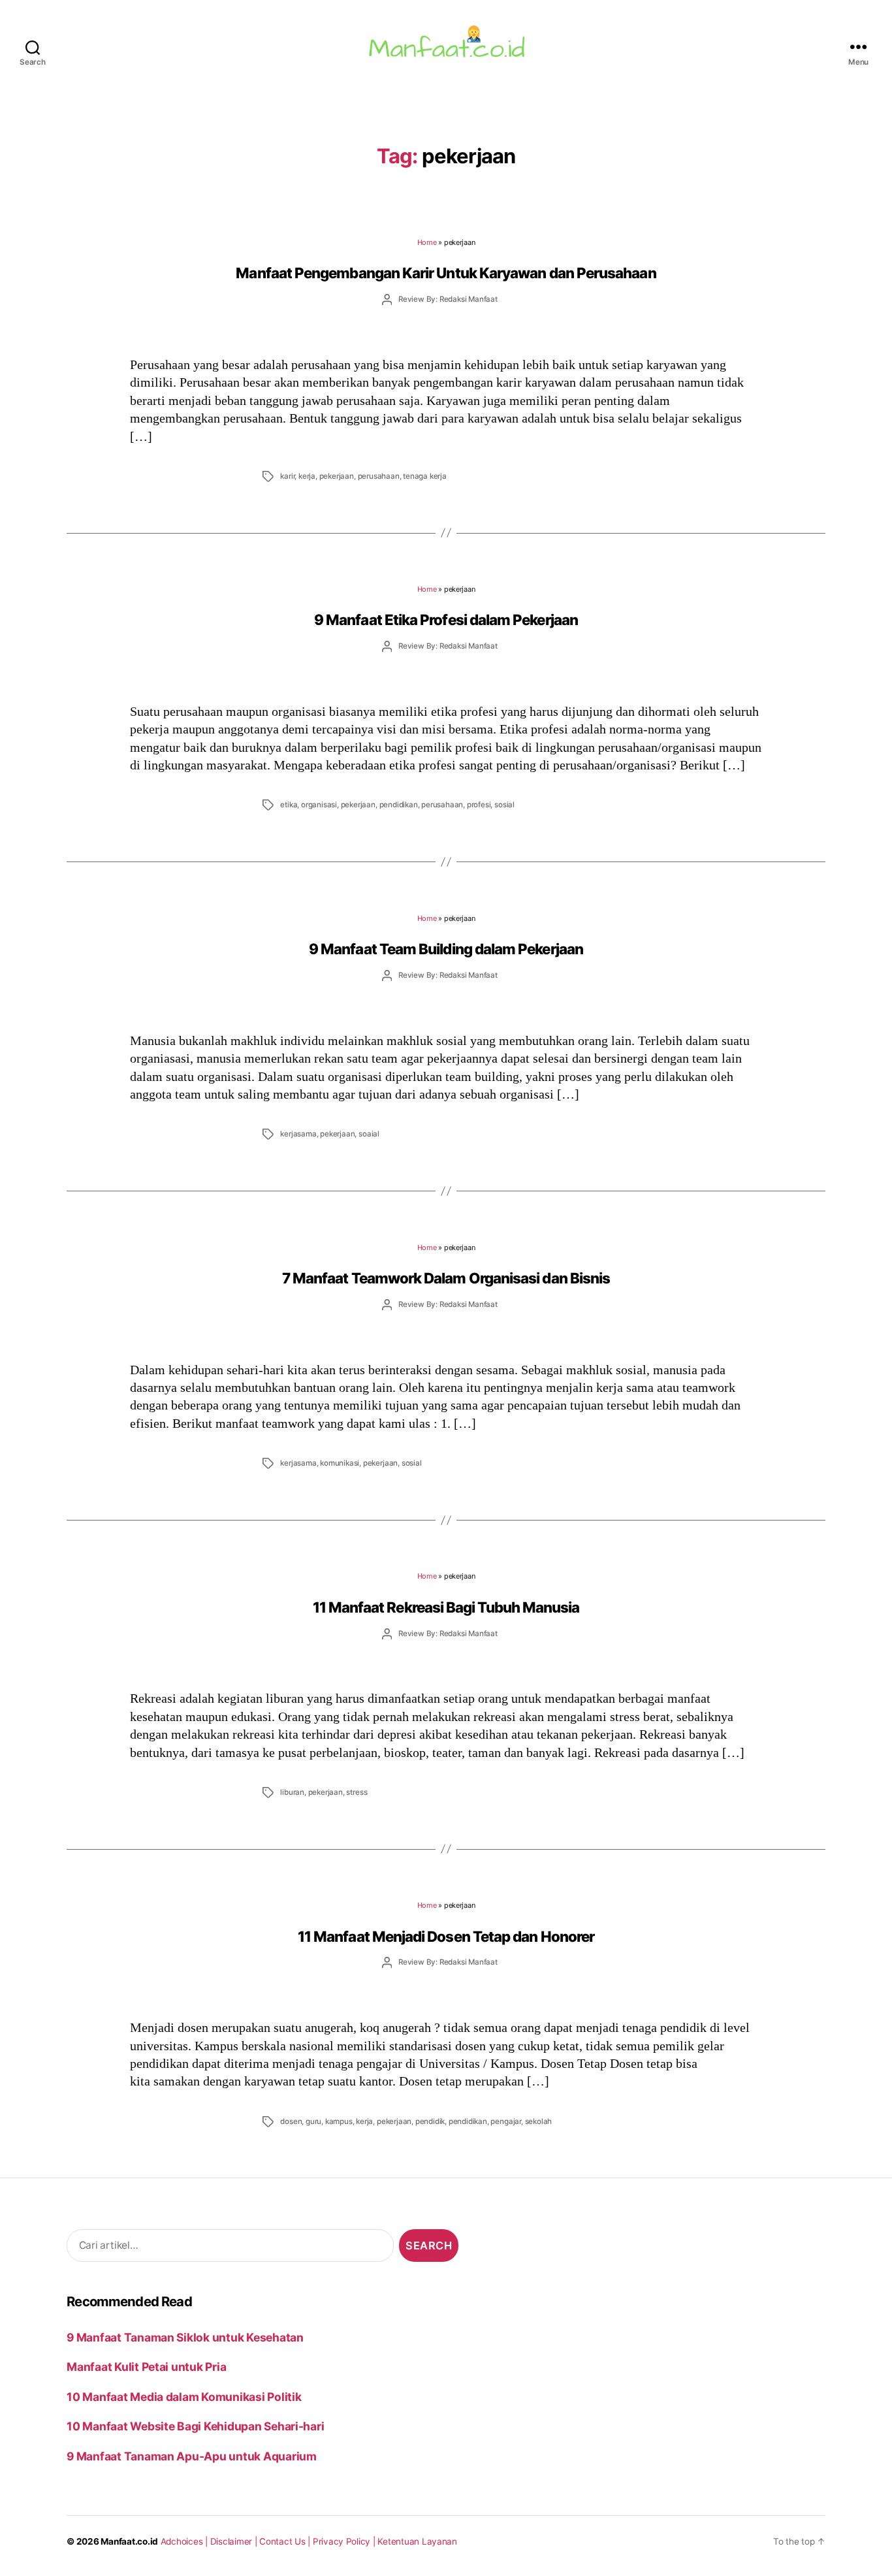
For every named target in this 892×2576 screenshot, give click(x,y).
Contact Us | (286, 2541)
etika (289, 805)
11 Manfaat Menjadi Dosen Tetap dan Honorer (446, 1936)
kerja (307, 476)
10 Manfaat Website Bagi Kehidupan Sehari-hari (195, 2426)
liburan (292, 1792)
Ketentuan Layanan (417, 2541)
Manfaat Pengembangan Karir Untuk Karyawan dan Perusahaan (446, 273)
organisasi (319, 805)
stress (357, 1792)
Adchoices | (185, 2541)
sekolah (539, 2121)
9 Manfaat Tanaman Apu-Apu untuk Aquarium (192, 2456)
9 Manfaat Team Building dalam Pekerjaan (446, 949)
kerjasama (298, 1134)
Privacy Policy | (345, 2541)
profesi (479, 805)
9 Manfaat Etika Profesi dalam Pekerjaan (446, 620)
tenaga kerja (425, 476)
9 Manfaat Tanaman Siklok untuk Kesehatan (185, 2337)
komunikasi (340, 1463)
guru (313, 2121)
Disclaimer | (235, 2541)
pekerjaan (337, 476)
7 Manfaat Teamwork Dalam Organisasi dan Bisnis (446, 1278)
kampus (339, 2121)
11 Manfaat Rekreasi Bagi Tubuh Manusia (446, 1607)
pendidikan (399, 805)
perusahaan (379, 476)
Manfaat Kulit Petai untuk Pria (146, 2367)
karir (287, 476)
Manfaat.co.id (129, 2541)
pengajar (505, 2121)
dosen (291, 2121)
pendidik (430, 2121)
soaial (369, 1134)
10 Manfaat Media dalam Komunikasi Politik (184, 2397)
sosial (504, 805)
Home (427, 242)
